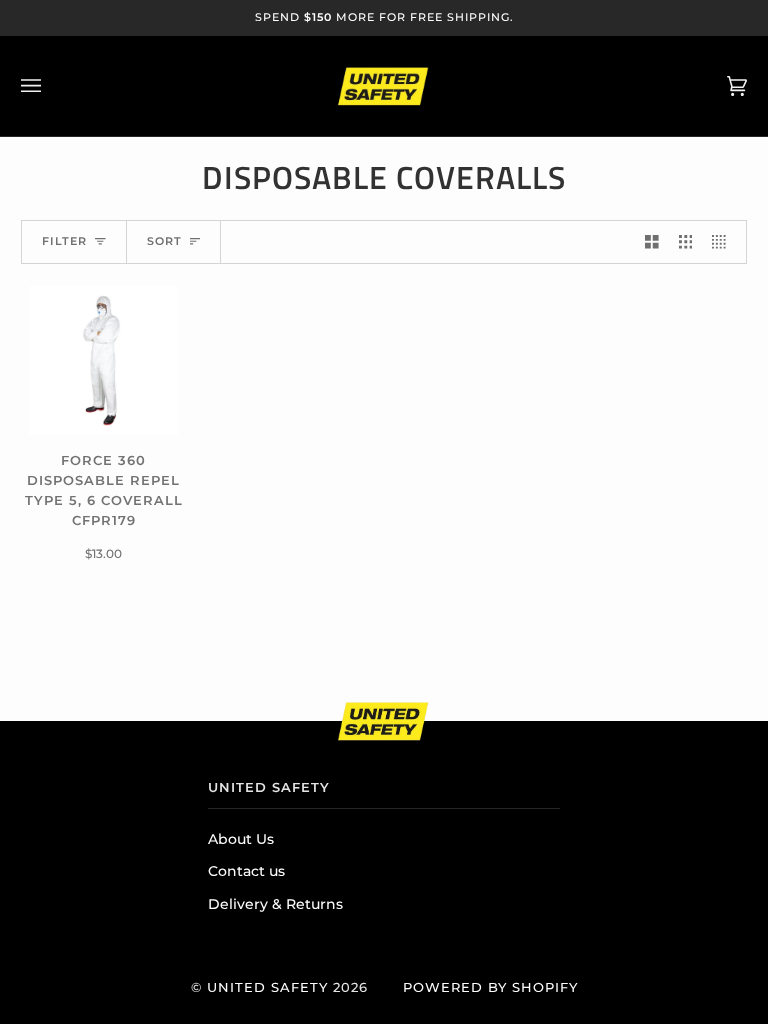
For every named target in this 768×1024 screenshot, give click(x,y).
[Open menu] (51, 86)
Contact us (246, 871)
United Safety (267, 987)
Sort (164, 241)
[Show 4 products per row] (724, 242)
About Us (241, 839)
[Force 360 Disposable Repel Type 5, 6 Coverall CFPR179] (103, 360)
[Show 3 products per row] (686, 242)
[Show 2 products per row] (652, 242)
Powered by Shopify (490, 987)
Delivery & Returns (275, 904)
